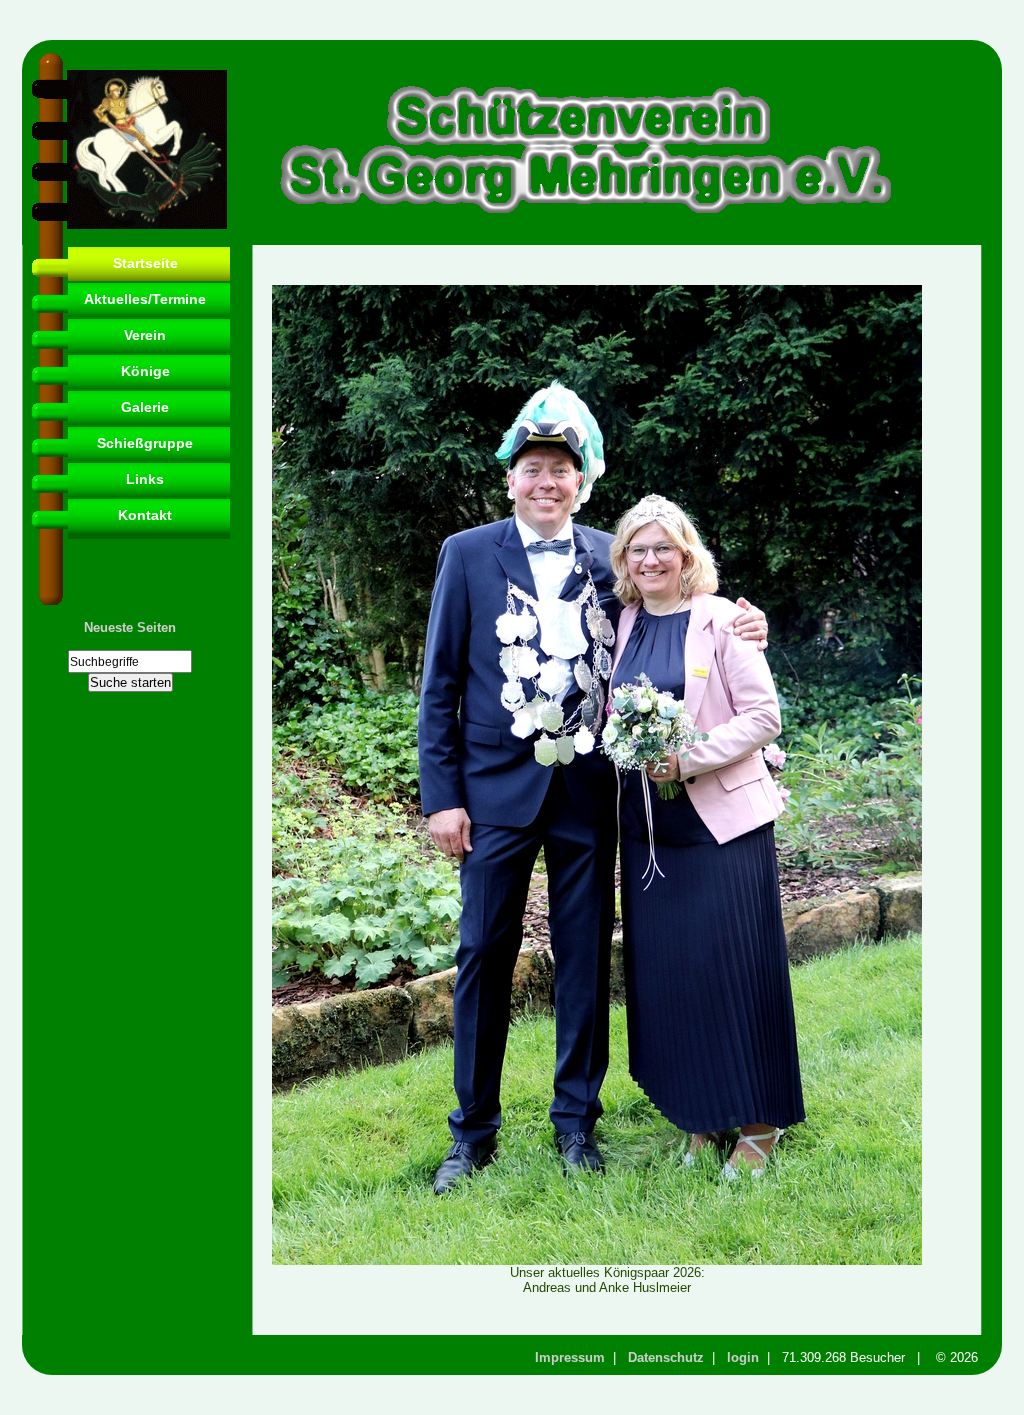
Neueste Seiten (130, 627)
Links (145, 479)
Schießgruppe (145, 443)
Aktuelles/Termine (145, 299)
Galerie (145, 407)
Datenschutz (666, 1357)
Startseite (145, 263)
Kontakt (145, 515)
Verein (145, 335)
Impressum (570, 1357)
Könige (145, 371)
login (743, 1357)
